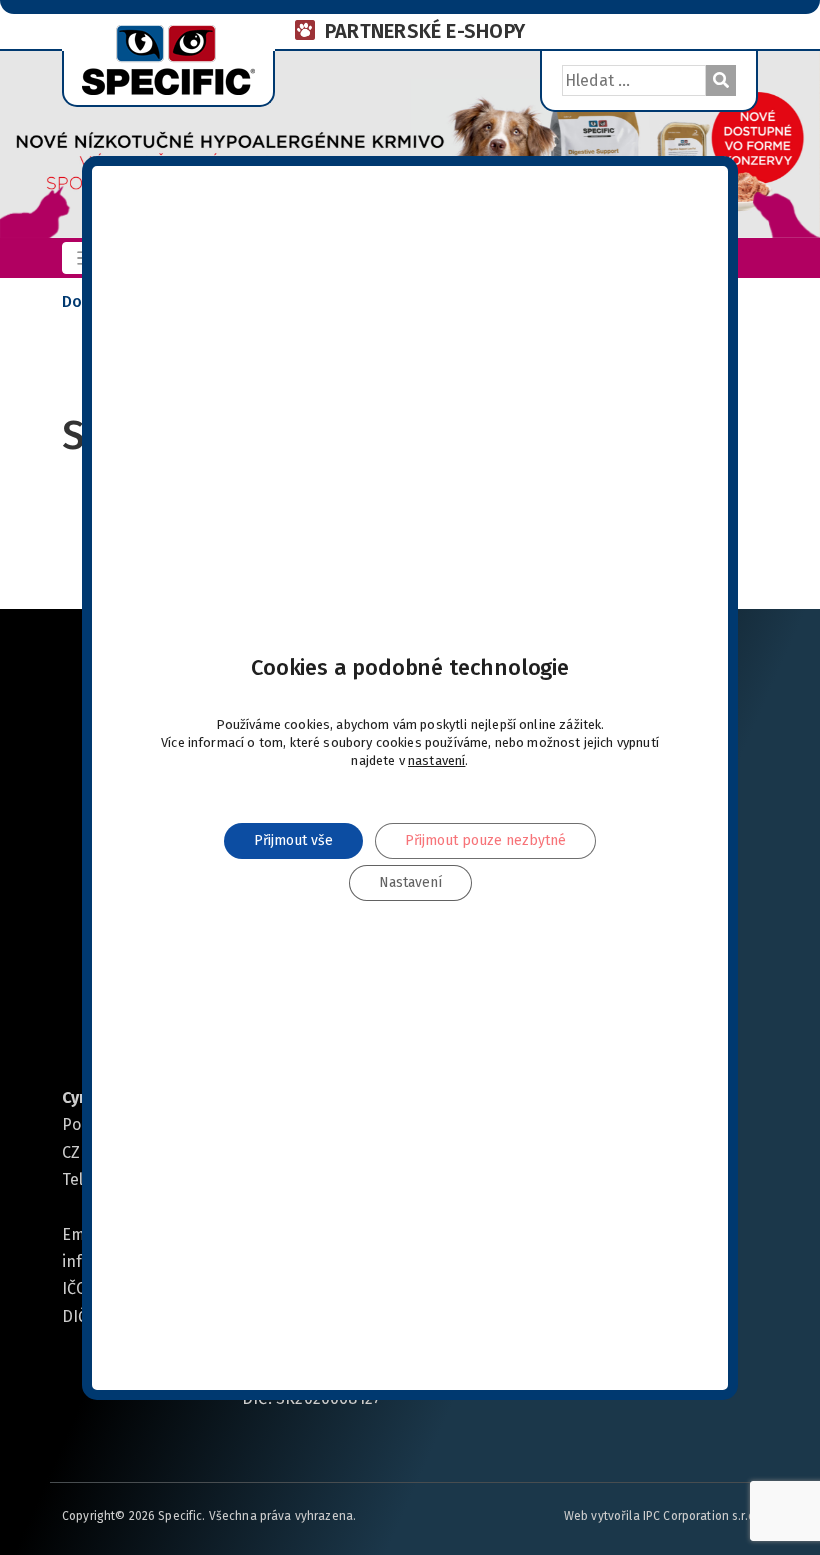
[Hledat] (721, 80)
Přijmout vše (293, 839)
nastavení (436, 759)
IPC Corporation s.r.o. (700, 1516)
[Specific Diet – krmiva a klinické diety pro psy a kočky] (168, 58)
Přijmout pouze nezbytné (485, 839)
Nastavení (410, 881)
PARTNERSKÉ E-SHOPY (425, 31)
